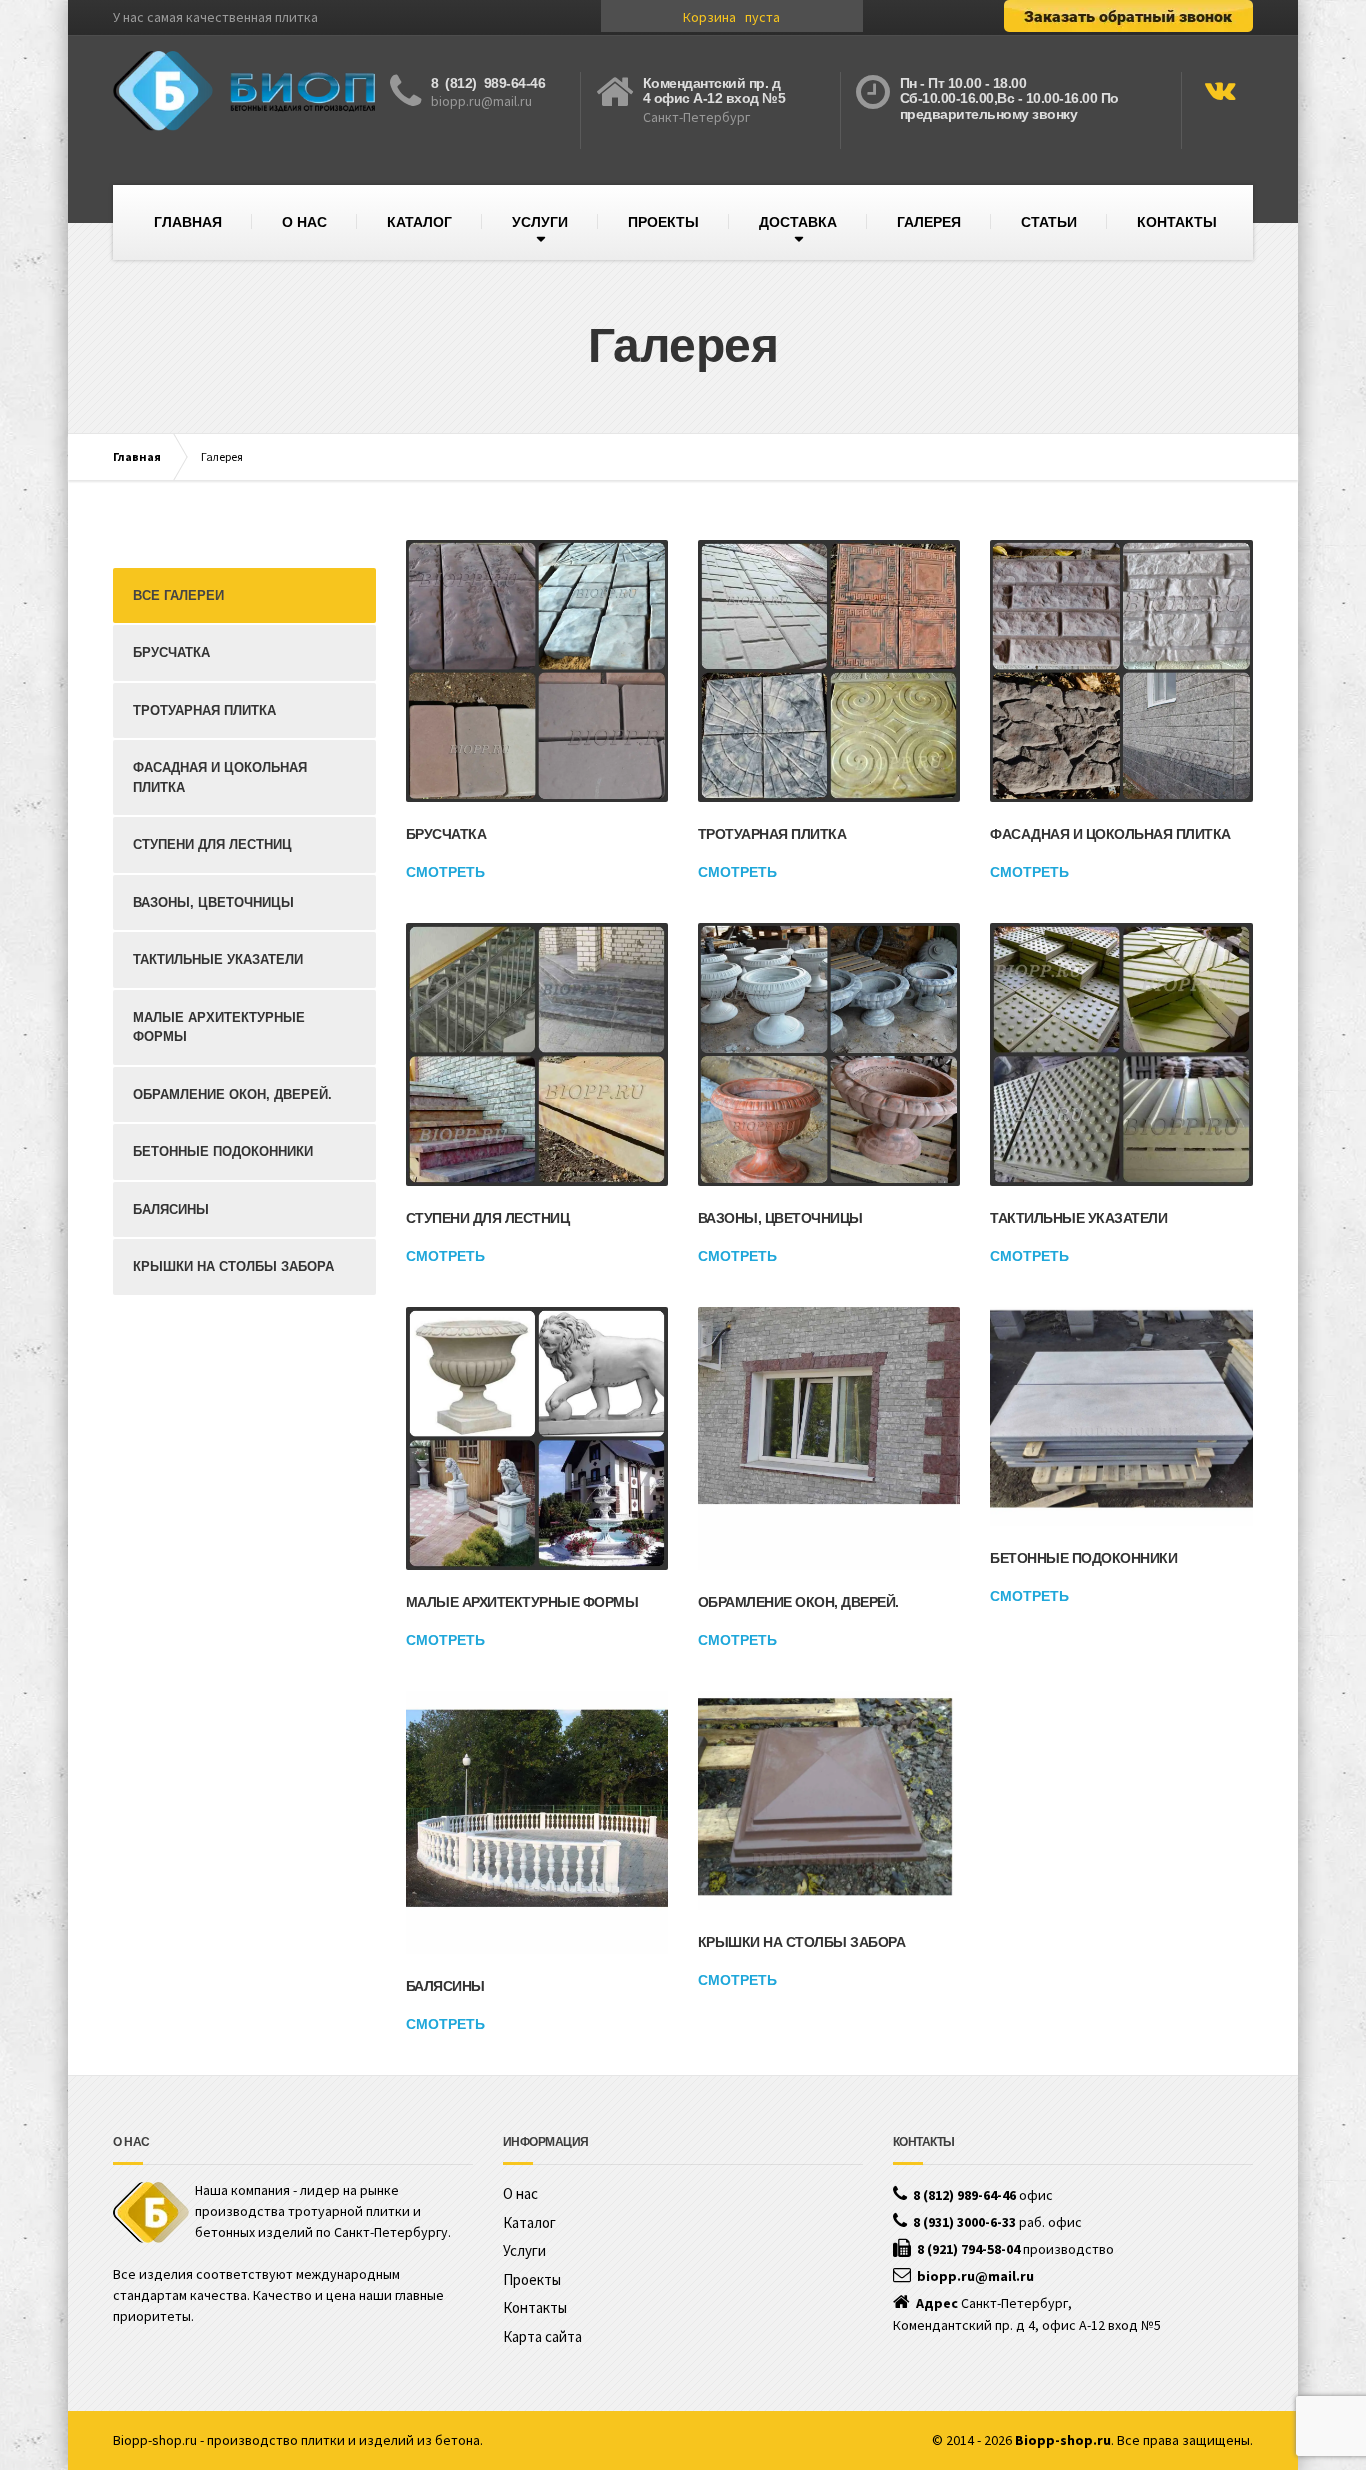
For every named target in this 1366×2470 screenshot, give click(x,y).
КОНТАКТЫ (1177, 222)
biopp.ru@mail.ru (481, 101)
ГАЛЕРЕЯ (929, 222)
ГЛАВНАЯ (188, 222)
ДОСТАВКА (798, 222)
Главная (137, 456)
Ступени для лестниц (488, 1218)
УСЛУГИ (540, 222)
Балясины (445, 1986)
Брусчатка (446, 834)
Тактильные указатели (1078, 1218)
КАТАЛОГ (419, 222)
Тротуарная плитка (772, 834)
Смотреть (445, 872)
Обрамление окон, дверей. (798, 1602)
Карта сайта (542, 2336)
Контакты (535, 2307)
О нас (520, 2193)
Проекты (532, 2279)
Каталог (529, 2222)
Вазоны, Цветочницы (780, 1218)
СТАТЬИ (1049, 222)
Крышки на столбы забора (802, 1942)
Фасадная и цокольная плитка (1110, 834)
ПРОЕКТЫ (663, 222)
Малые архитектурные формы (522, 1602)
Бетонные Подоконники (1083, 1558)
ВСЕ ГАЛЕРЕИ (178, 595)
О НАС (304, 222)
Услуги (524, 2250)
